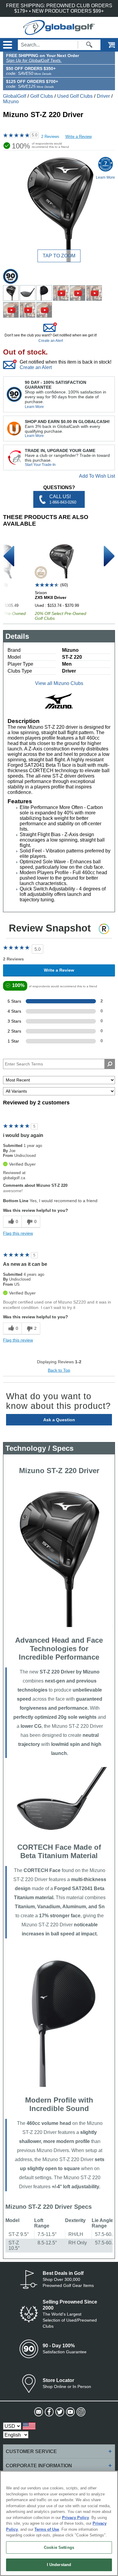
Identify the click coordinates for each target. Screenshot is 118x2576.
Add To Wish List (97, 476)
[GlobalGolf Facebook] (49, 2412)
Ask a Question (59, 1420)
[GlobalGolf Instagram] (80, 2412)
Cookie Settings (59, 2547)
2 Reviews (50, 137)
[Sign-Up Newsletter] (38, 2412)
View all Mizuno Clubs (59, 683)
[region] (59, 2523)
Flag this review (18, 1233)
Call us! (63, 499)
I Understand (59, 2565)
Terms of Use (47, 2529)
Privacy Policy (75, 2518)
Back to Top (59, 1370)
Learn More (34, 407)
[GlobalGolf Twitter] (59, 2412)
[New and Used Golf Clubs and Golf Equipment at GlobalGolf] (59, 32)
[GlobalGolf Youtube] (70, 2412)
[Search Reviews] (110, 1064)
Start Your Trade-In (40, 465)
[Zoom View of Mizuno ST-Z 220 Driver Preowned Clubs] (59, 209)
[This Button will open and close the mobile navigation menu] (7, 45)
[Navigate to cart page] (107, 45)
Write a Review (79, 137)
